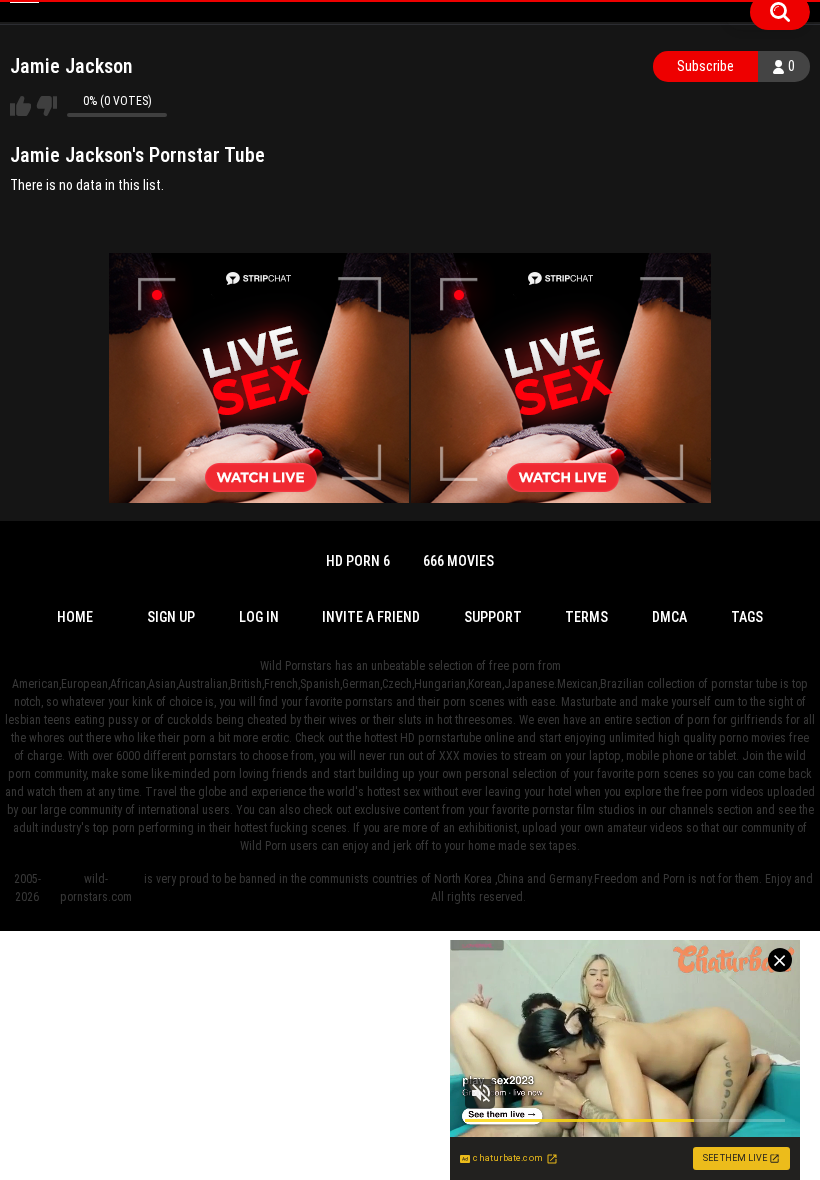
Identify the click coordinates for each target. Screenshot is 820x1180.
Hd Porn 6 (358, 561)
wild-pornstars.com (96, 888)
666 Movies (458, 561)
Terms (586, 617)
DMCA (669, 617)
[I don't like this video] (46, 106)
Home (75, 617)
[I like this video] (20, 106)
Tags (747, 617)
